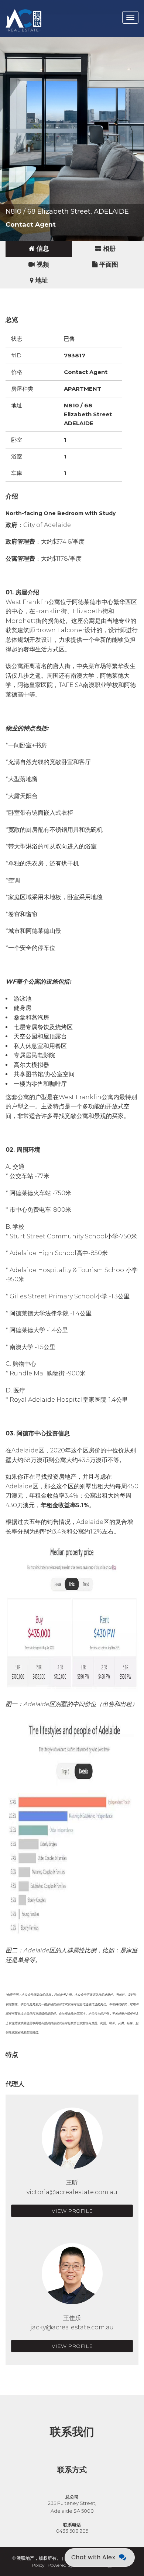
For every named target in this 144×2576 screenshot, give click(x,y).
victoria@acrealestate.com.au (72, 2192)
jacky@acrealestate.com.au (72, 2327)
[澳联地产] (50, 9)
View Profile (72, 2211)
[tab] (39, 249)
